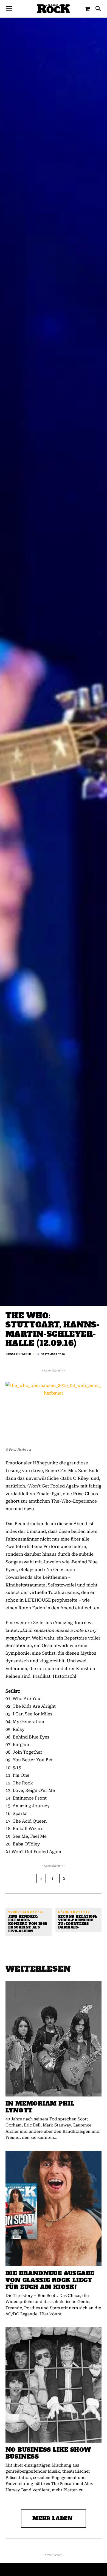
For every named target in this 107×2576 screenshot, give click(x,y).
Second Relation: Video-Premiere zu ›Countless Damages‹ (78, 1922)
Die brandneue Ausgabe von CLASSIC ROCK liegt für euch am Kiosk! (50, 2280)
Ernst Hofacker (19, 1354)
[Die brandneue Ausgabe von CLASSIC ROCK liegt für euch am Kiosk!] (54, 2208)
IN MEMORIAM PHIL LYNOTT (40, 2107)
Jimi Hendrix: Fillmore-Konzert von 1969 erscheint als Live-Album (28, 1924)
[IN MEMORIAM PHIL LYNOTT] (54, 2039)
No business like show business (48, 2453)
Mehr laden (53, 2518)
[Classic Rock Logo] (54, 9)
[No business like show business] (54, 2385)
